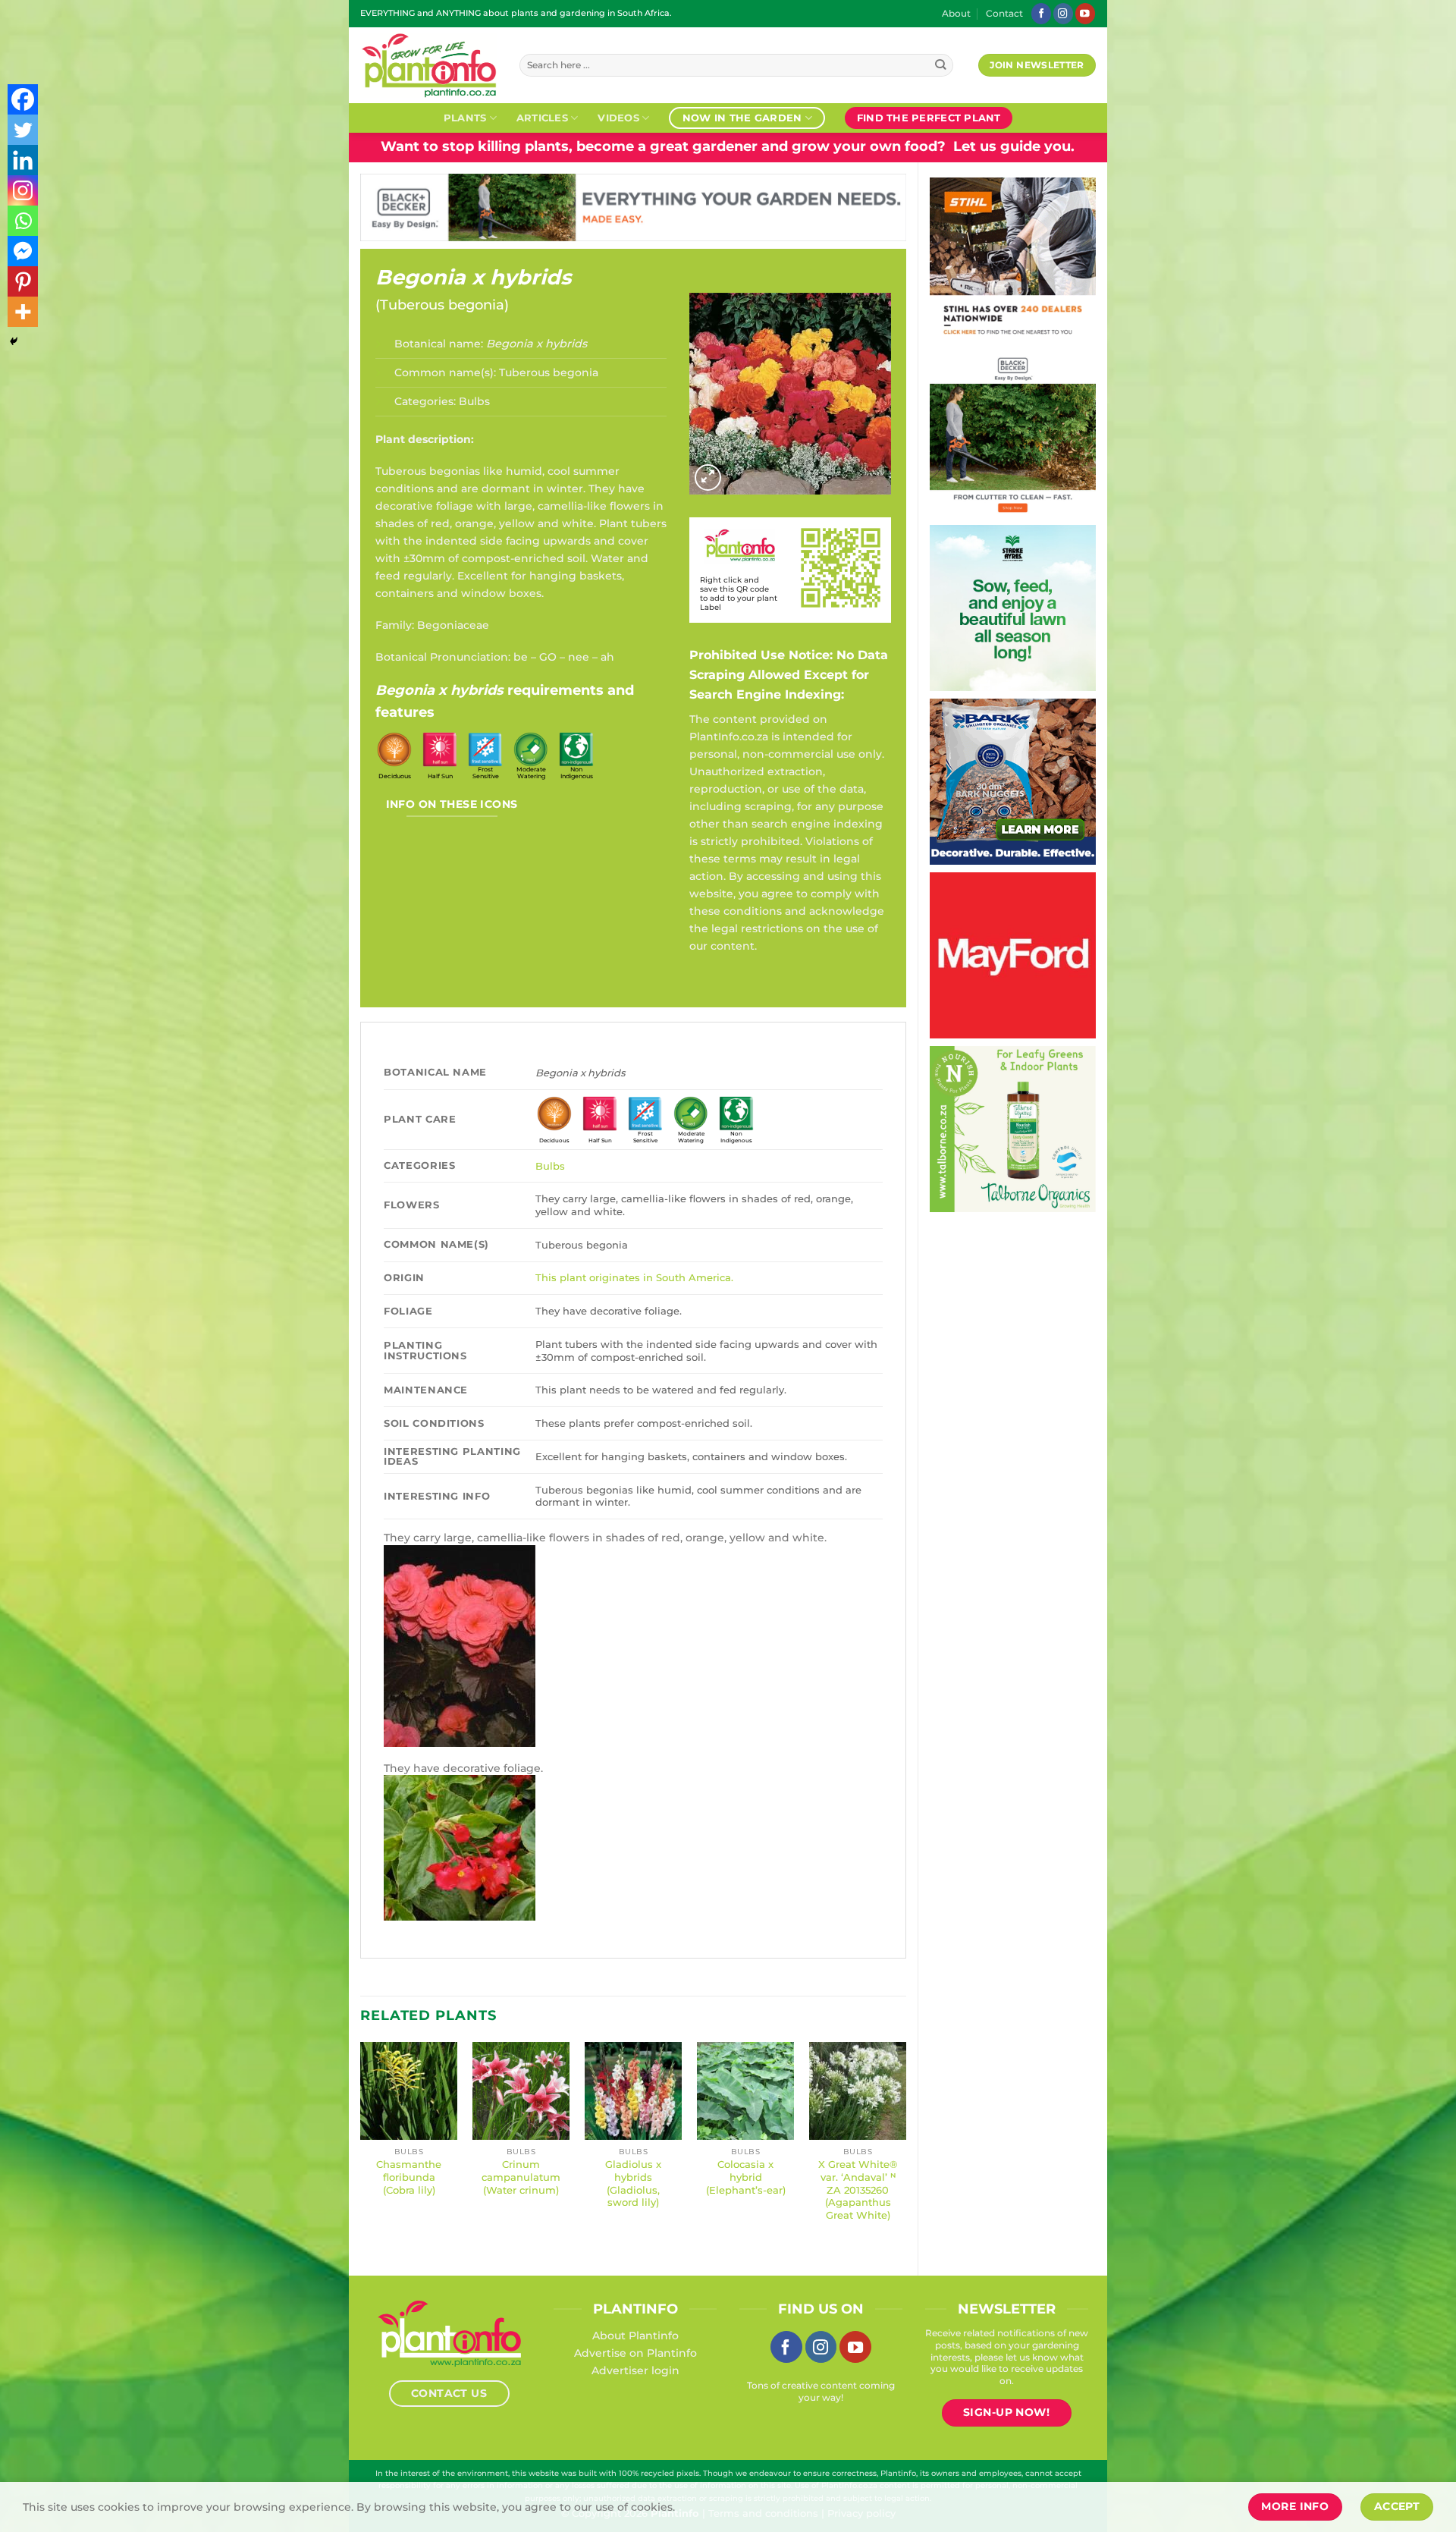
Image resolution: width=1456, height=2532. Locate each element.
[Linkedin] (23, 160)
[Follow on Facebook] (1041, 13)
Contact (1004, 14)
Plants (465, 118)
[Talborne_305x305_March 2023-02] (941, 1128)
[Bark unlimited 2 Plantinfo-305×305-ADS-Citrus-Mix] (1079, 781)
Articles (542, 118)
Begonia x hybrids (473, 277)
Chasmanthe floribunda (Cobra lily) (409, 2177)
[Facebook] (23, 99)
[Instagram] (23, 190)
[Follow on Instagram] (1063, 13)
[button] (708, 477)
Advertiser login (635, 2370)
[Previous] (361, 2146)
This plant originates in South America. (634, 1277)
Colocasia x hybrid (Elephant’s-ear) (746, 2177)
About (956, 14)
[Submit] (941, 66)
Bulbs (474, 401)
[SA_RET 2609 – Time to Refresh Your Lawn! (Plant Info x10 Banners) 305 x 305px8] (1061, 607)
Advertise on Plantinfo (635, 2353)
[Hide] (14, 341)
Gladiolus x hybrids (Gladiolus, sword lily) (633, 2183)
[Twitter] (23, 130)
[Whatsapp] (23, 221)
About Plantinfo (635, 2336)
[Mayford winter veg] (1086, 954)
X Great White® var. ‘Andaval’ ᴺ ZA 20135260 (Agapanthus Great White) (858, 2190)
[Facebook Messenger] (23, 251)
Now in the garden (742, 118)
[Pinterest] (23, 281)
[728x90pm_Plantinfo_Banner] (672, 206)
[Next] (905, 2146)
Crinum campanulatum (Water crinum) (521, 2177)
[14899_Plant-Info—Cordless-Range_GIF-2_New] (1032, 259)
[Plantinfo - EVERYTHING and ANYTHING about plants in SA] (428, 65)
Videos (618, 118)
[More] (23, 312)
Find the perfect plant (929, 118)
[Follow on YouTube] (1085, 13)
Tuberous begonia (442, 305)
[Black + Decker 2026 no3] (1032, 433)
